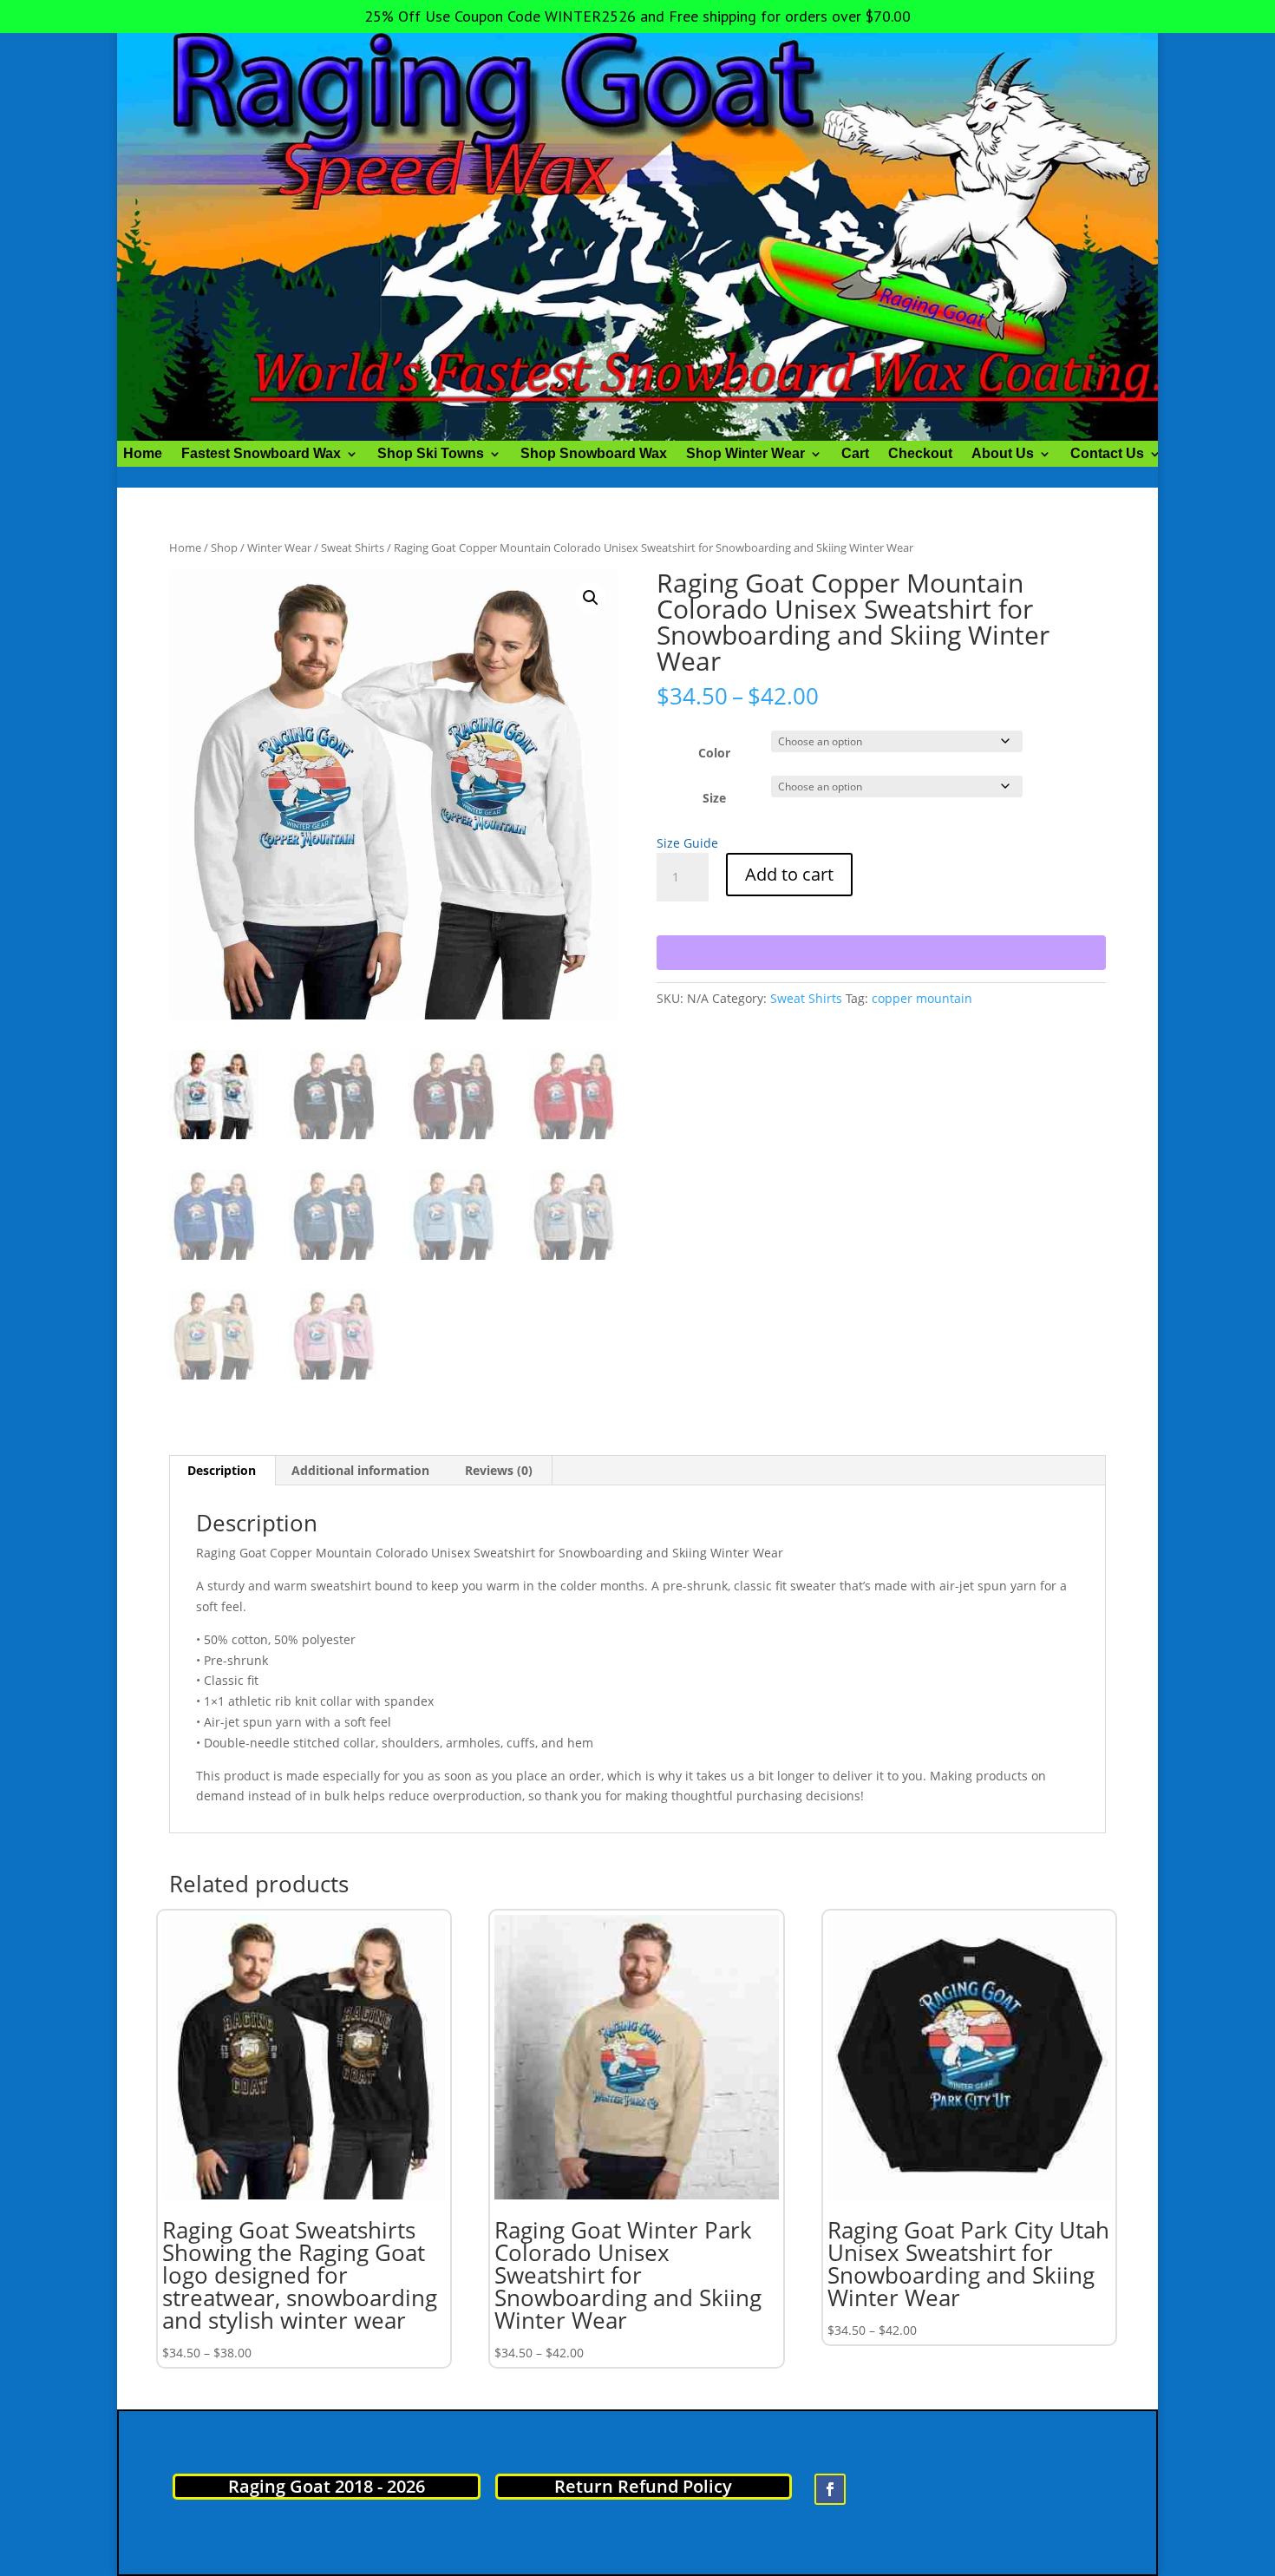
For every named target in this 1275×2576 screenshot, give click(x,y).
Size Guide (687, 843)
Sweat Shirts (353, 547)
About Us (1003, 454)
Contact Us (1107, 454)
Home (143, 454)
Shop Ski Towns (431, 454)
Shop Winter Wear (745, 454)
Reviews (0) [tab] (499, 1470)
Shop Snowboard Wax (594, 454)
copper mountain (922, 998)
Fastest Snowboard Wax (261, 454)
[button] (591, 598)
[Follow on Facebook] (830, 2489)
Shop (224, 547)
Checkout (920, 454)
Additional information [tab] (360, 1470)
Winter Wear (279, 547)
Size (714, 798)
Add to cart (789, 874)
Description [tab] (222, 1470)
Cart (855, 454)
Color (714, 753)
